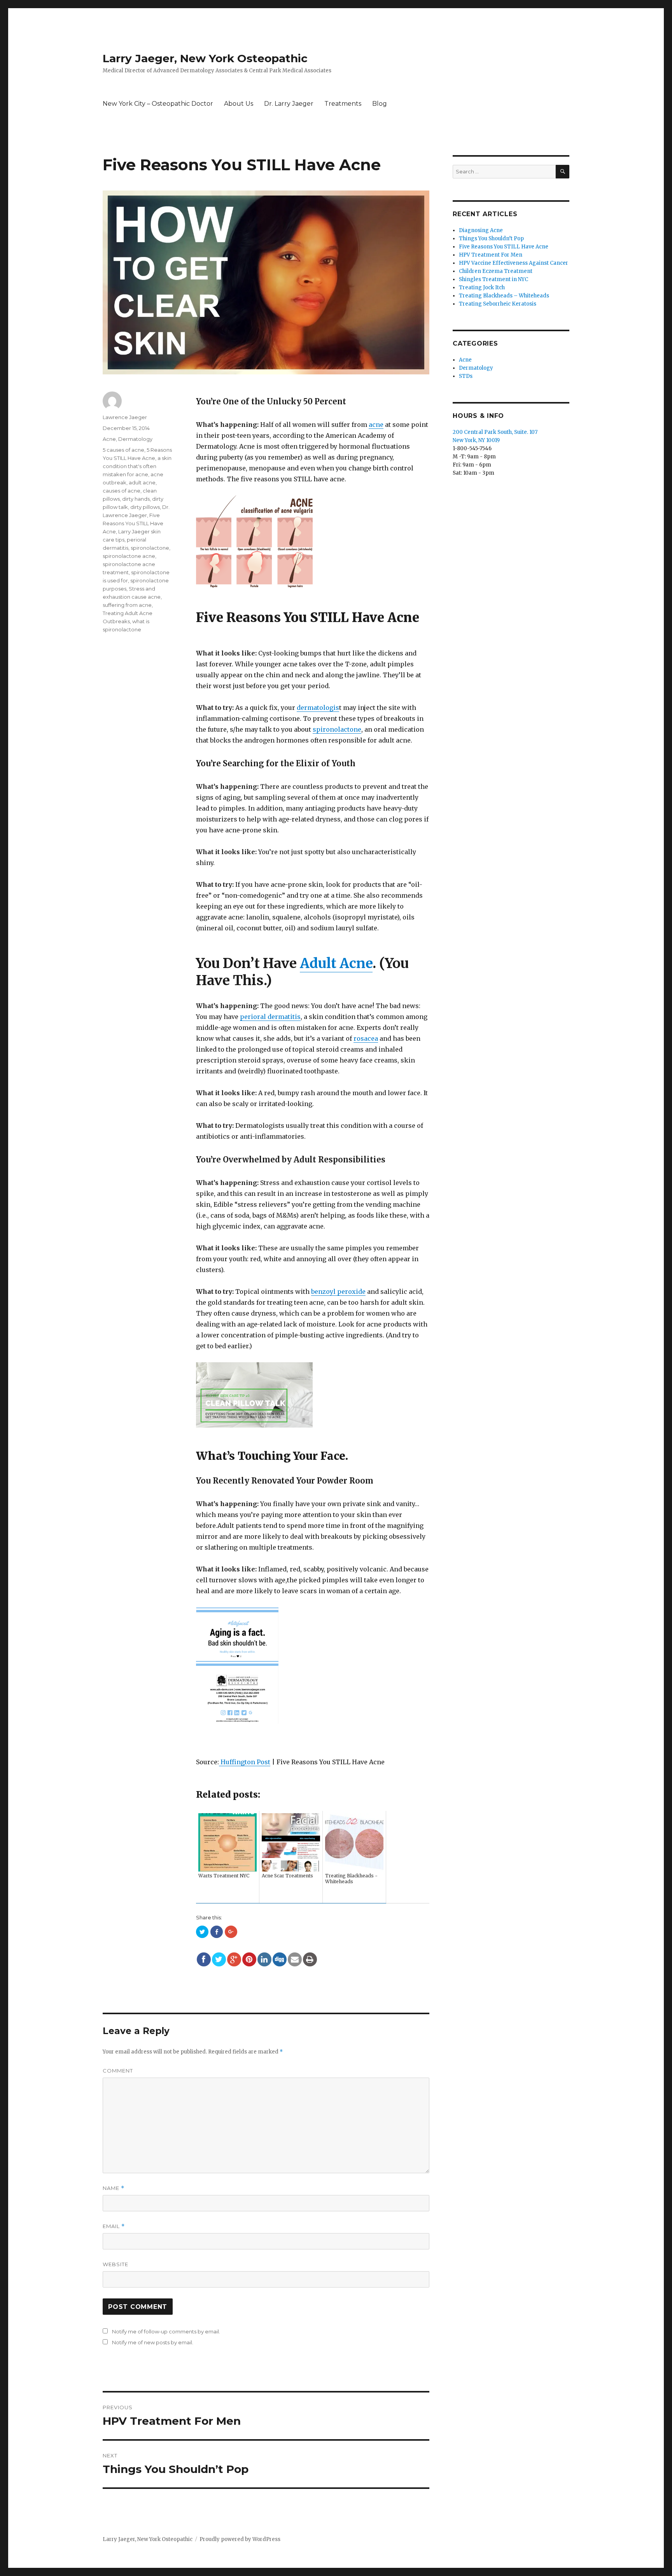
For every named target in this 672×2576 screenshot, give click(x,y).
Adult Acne (336, 963)
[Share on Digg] (280, 1959)
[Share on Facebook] (204, 1959)
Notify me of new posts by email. (153, 2342)
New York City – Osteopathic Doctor (158, 104)
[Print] (310, 1959)
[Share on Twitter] (219, 1959)
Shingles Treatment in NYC (493, 279)
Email (114, 2226)
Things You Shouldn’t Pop (491, 239)
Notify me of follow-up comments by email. (166, 2331)
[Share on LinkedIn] (264, 1959)
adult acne (142, 482)
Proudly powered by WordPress (240, 2539)
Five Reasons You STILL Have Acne (133, 523)
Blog (380, 104)
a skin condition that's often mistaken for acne (137, 466)
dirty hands (136, 499)
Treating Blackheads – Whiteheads (504, 296)
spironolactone (337, 729)
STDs (466, 376)
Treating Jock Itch (482, 287)
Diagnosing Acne (481, 230)
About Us (239, 104)
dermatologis (318, 708)
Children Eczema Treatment (496, 271)
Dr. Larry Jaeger (289, 104)
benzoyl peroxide (338, 1291)
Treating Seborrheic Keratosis (498, 304)
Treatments (343, 104)
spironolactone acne (129, 556)
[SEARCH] (563, 172)
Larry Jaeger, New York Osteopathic (205, 58)
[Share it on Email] (295, 1959)
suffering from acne (127, 605)
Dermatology (135, 439)
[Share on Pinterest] (249, 1959)
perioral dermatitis (270, 1017)
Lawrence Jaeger (125, 417)
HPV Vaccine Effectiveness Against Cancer (514, 263)
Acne (109, 439)
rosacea (366, 1038)
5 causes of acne (123, 450)
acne (376, 425)
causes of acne (122, 491)
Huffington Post (245, 1762)
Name (114, 2188)
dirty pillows (145, 507)
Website (115, 2264)
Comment (118, 2071)
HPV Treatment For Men (491, 255)
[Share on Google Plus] (234, 1959)
